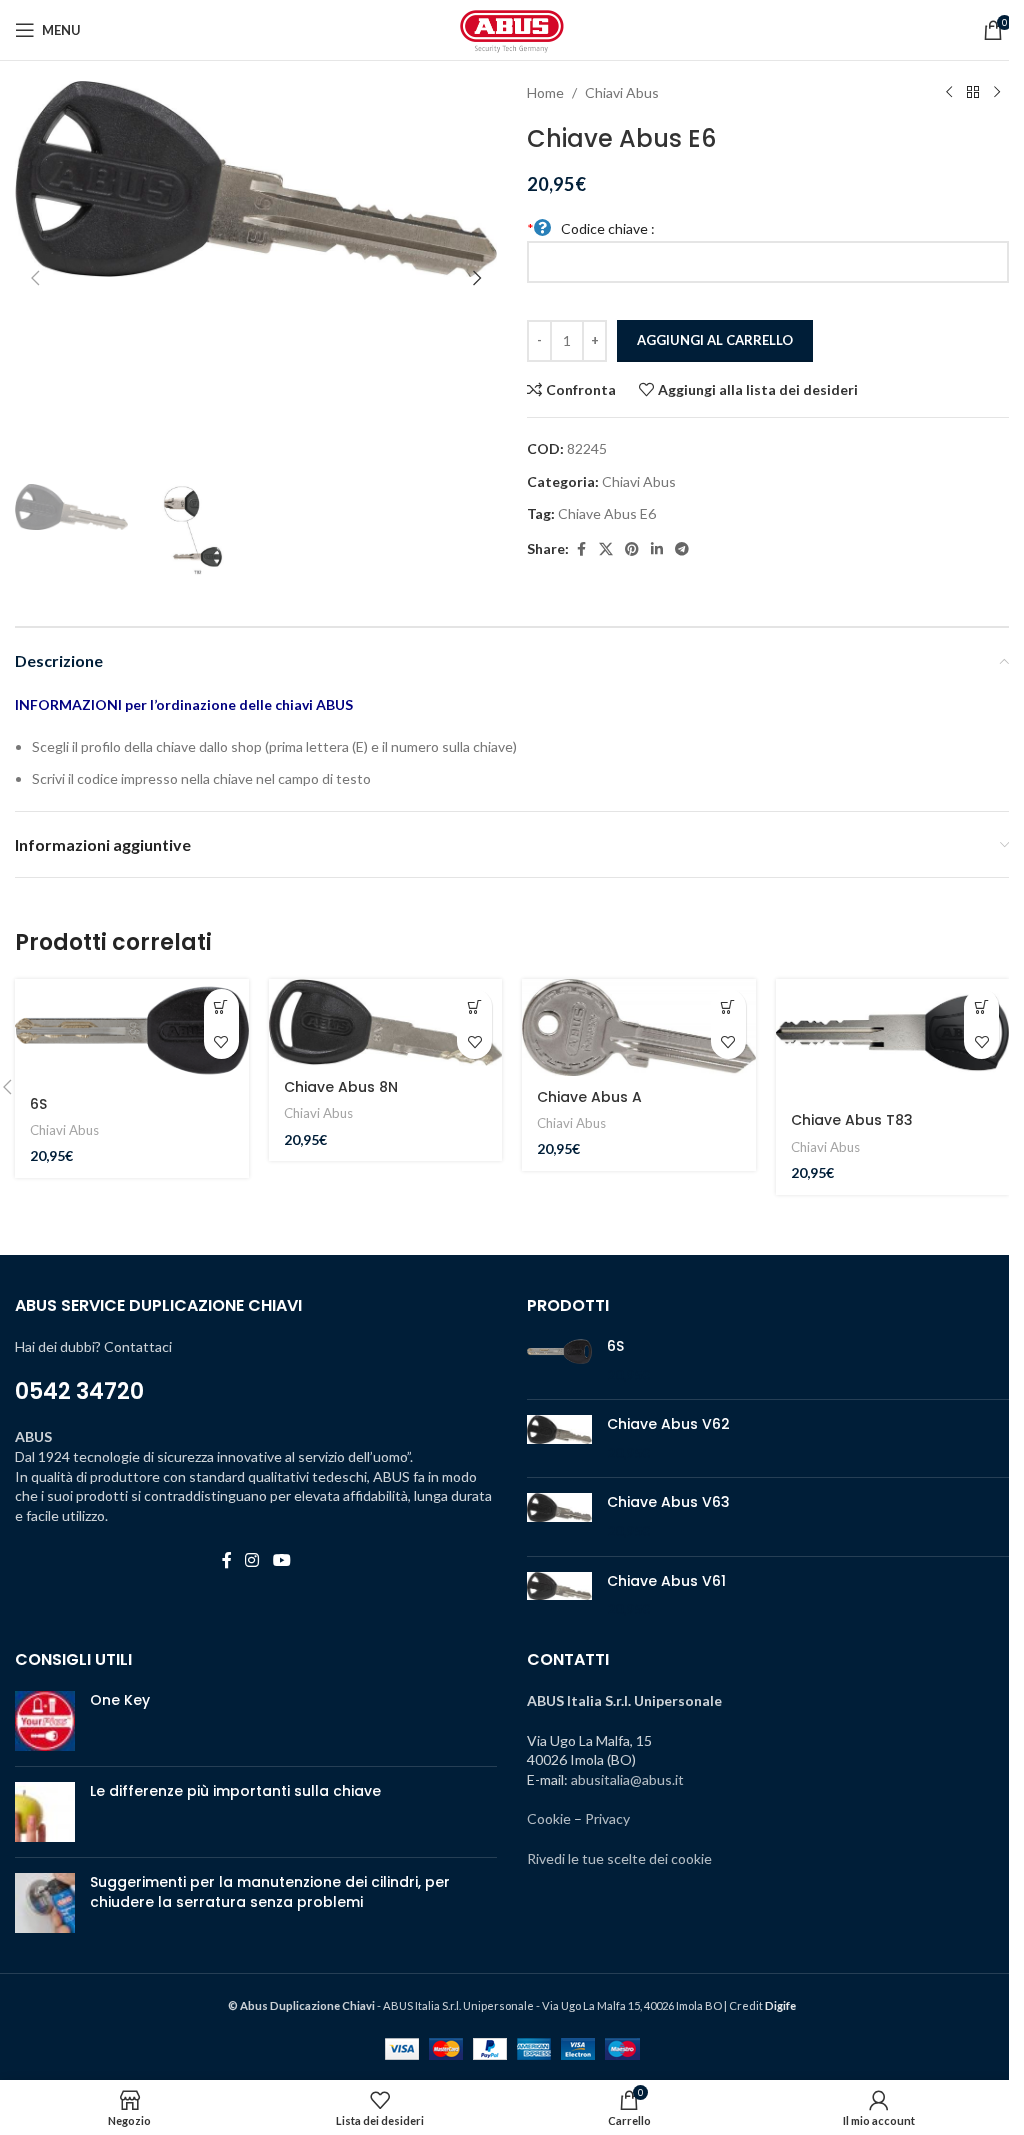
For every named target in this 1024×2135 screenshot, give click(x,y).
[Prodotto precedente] (949, 93)
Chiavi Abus (622, 92)
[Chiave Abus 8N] (386, 1022)
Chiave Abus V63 (668, 1502)
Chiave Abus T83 (852, 1120)
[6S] (132, 1030)
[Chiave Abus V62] (559, 1438)
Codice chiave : (591, 228)
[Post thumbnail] (45, 1721)
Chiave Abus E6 (607, 513)
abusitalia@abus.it (627, 1779)
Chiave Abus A (589, 1097)
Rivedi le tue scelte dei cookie (619, 1858)
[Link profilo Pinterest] (632, 549)
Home (545, 92)
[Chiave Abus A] (639, 1027)
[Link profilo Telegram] (682, 549)
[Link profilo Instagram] (252, 1560)
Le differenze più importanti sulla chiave (235, 1791)
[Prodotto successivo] (997, 93)
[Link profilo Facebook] (581, 549)
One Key (120, 1700)
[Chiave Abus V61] (559, 1595)
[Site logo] (512, 28)
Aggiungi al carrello (715, 340)
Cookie (549, 1818)
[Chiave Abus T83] (893, 1039)
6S (38, 1104)
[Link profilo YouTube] (281, 1560)
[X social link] (606, 549)
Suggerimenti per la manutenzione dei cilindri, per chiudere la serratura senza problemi (270, 1892)
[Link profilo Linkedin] (657, 549)
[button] (35, 278)
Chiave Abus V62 (668, 1424)
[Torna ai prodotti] (973, 93)
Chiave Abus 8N (341, 1087)
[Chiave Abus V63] (559, 1516)
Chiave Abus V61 (666, 1581)
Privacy (607, 1818)
